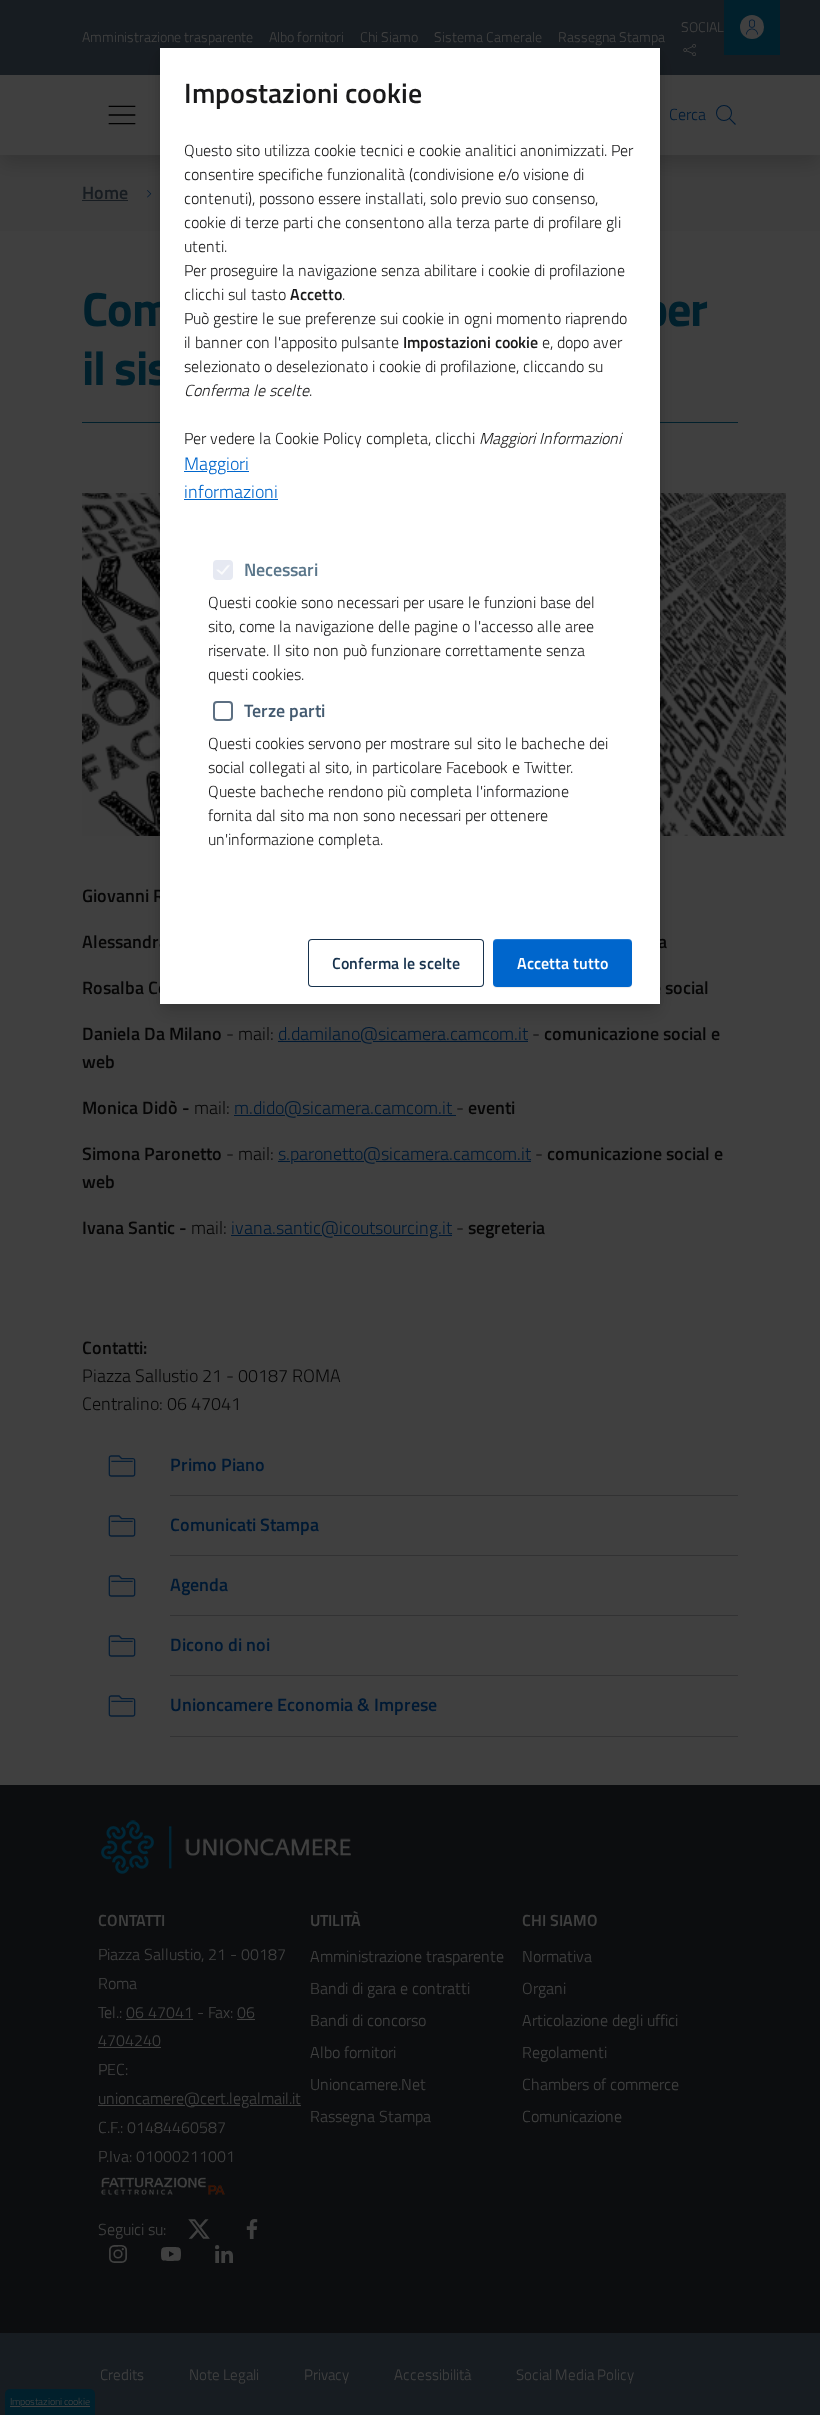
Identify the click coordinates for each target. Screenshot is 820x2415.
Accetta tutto (562, 963)
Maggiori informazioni (231, 477)
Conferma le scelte (396, 963)
